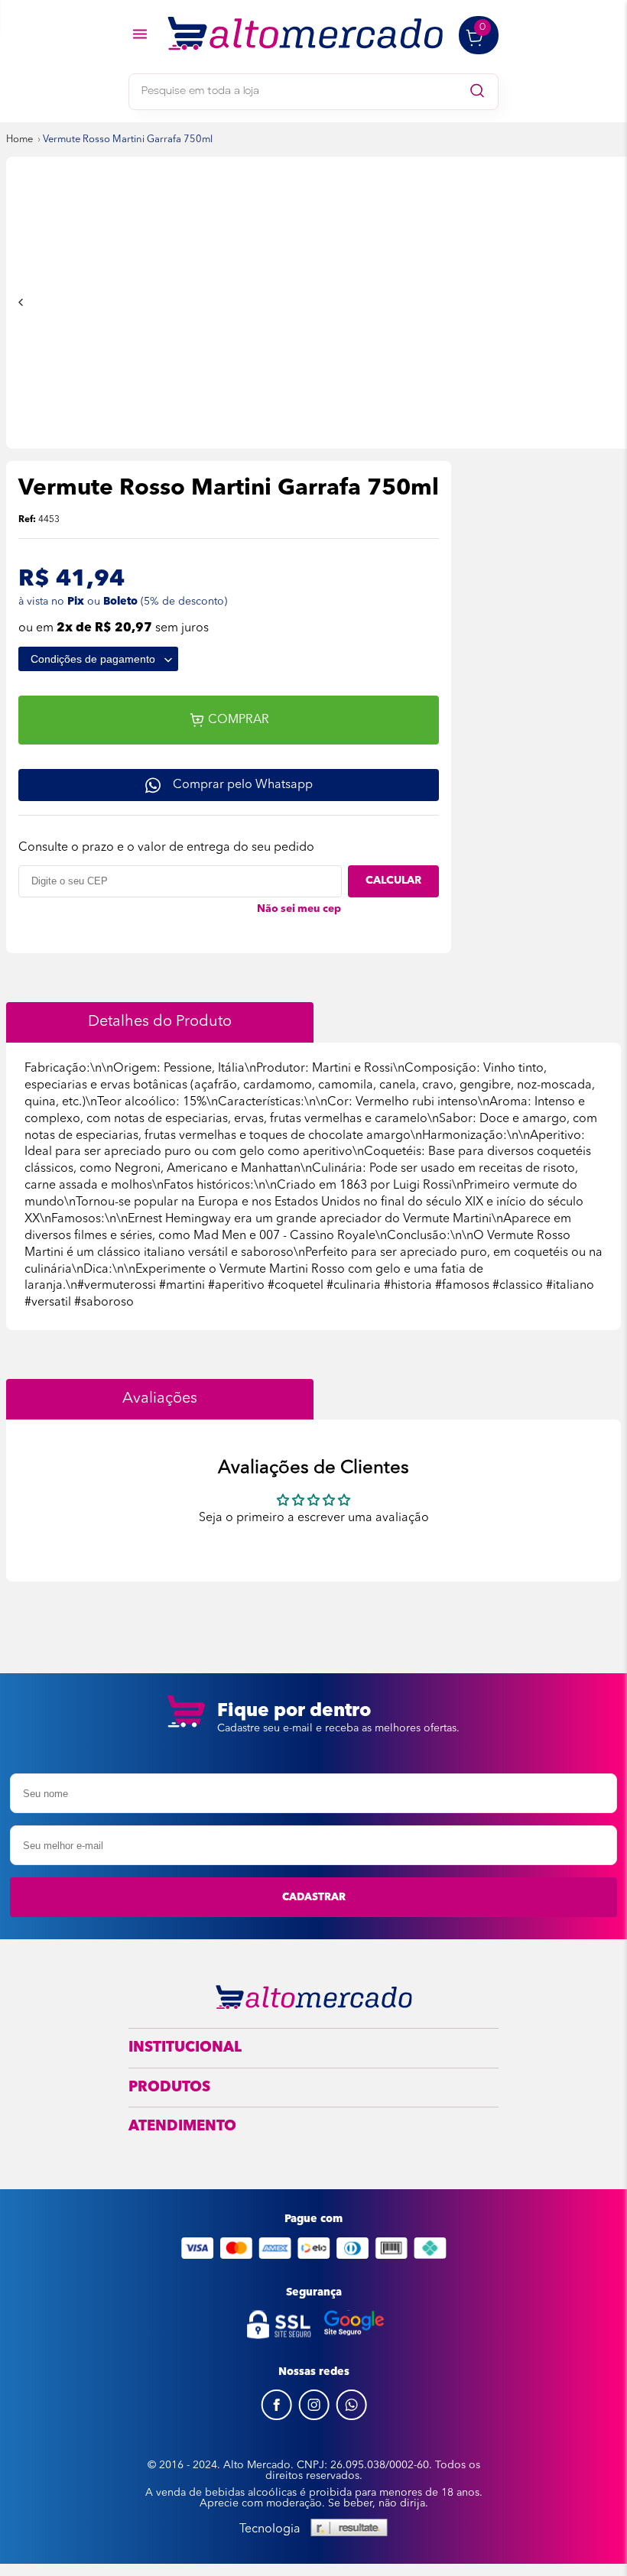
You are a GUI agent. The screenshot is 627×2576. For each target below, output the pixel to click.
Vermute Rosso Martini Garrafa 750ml (128, 140)
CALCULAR (393, 881)
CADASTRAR (314, 1897)
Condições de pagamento (94, 659)
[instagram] (314, 2417)
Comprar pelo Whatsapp (243, 785)
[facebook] (276, 2417)
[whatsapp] (351, 2417)
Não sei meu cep (299, 909)
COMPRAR (239, 720)
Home (19, 140)
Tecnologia (270, 2529)
